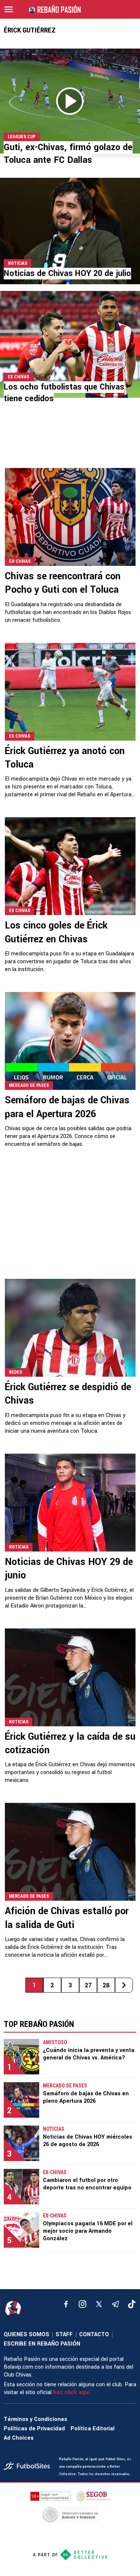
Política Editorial (93, 2429)
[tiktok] (132, 2304)
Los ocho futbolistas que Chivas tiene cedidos (64, 393)
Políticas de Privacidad (34, 2429)
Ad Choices (19, 2438)
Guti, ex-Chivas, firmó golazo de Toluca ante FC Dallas (68, 154)
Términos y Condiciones (35, 2419)
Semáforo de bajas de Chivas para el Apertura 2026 (67, 1107)
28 (106, 1985)
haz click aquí (71, 2392)
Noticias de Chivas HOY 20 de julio (67, 273)
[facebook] (66, 2304)
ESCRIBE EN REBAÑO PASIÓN (42, 2344)
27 (88, 1985)
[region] (70, 442)
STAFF (64, 2335)
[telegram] (115, 2304)
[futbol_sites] (29, 2467)
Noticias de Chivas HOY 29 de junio (69, 1569)
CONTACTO (94, 2335)
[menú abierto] (9, 9)
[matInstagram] (83, 2304)
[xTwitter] (99, 2304)
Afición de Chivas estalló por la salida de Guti (67, 1918)
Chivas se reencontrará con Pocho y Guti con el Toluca (63, 583)
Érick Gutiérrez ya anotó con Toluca (65, 758)
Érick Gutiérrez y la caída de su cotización (70, 1743)
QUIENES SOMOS (27, 2335)
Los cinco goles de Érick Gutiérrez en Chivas (56, 932)
